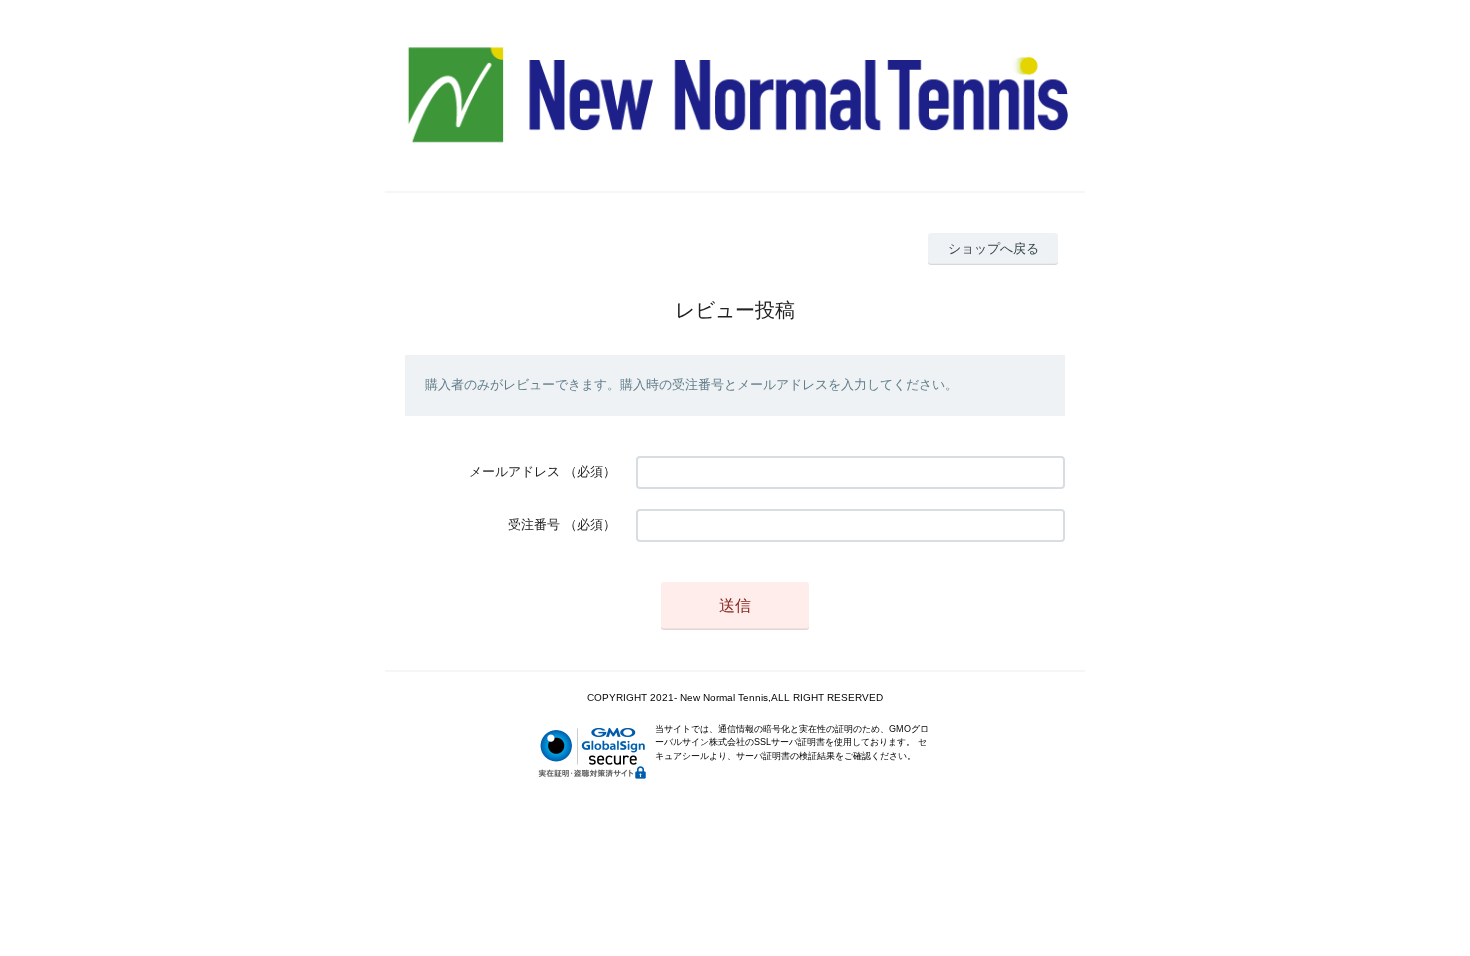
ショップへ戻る (993, 248)
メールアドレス (514, 471)
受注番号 (534, 524)
